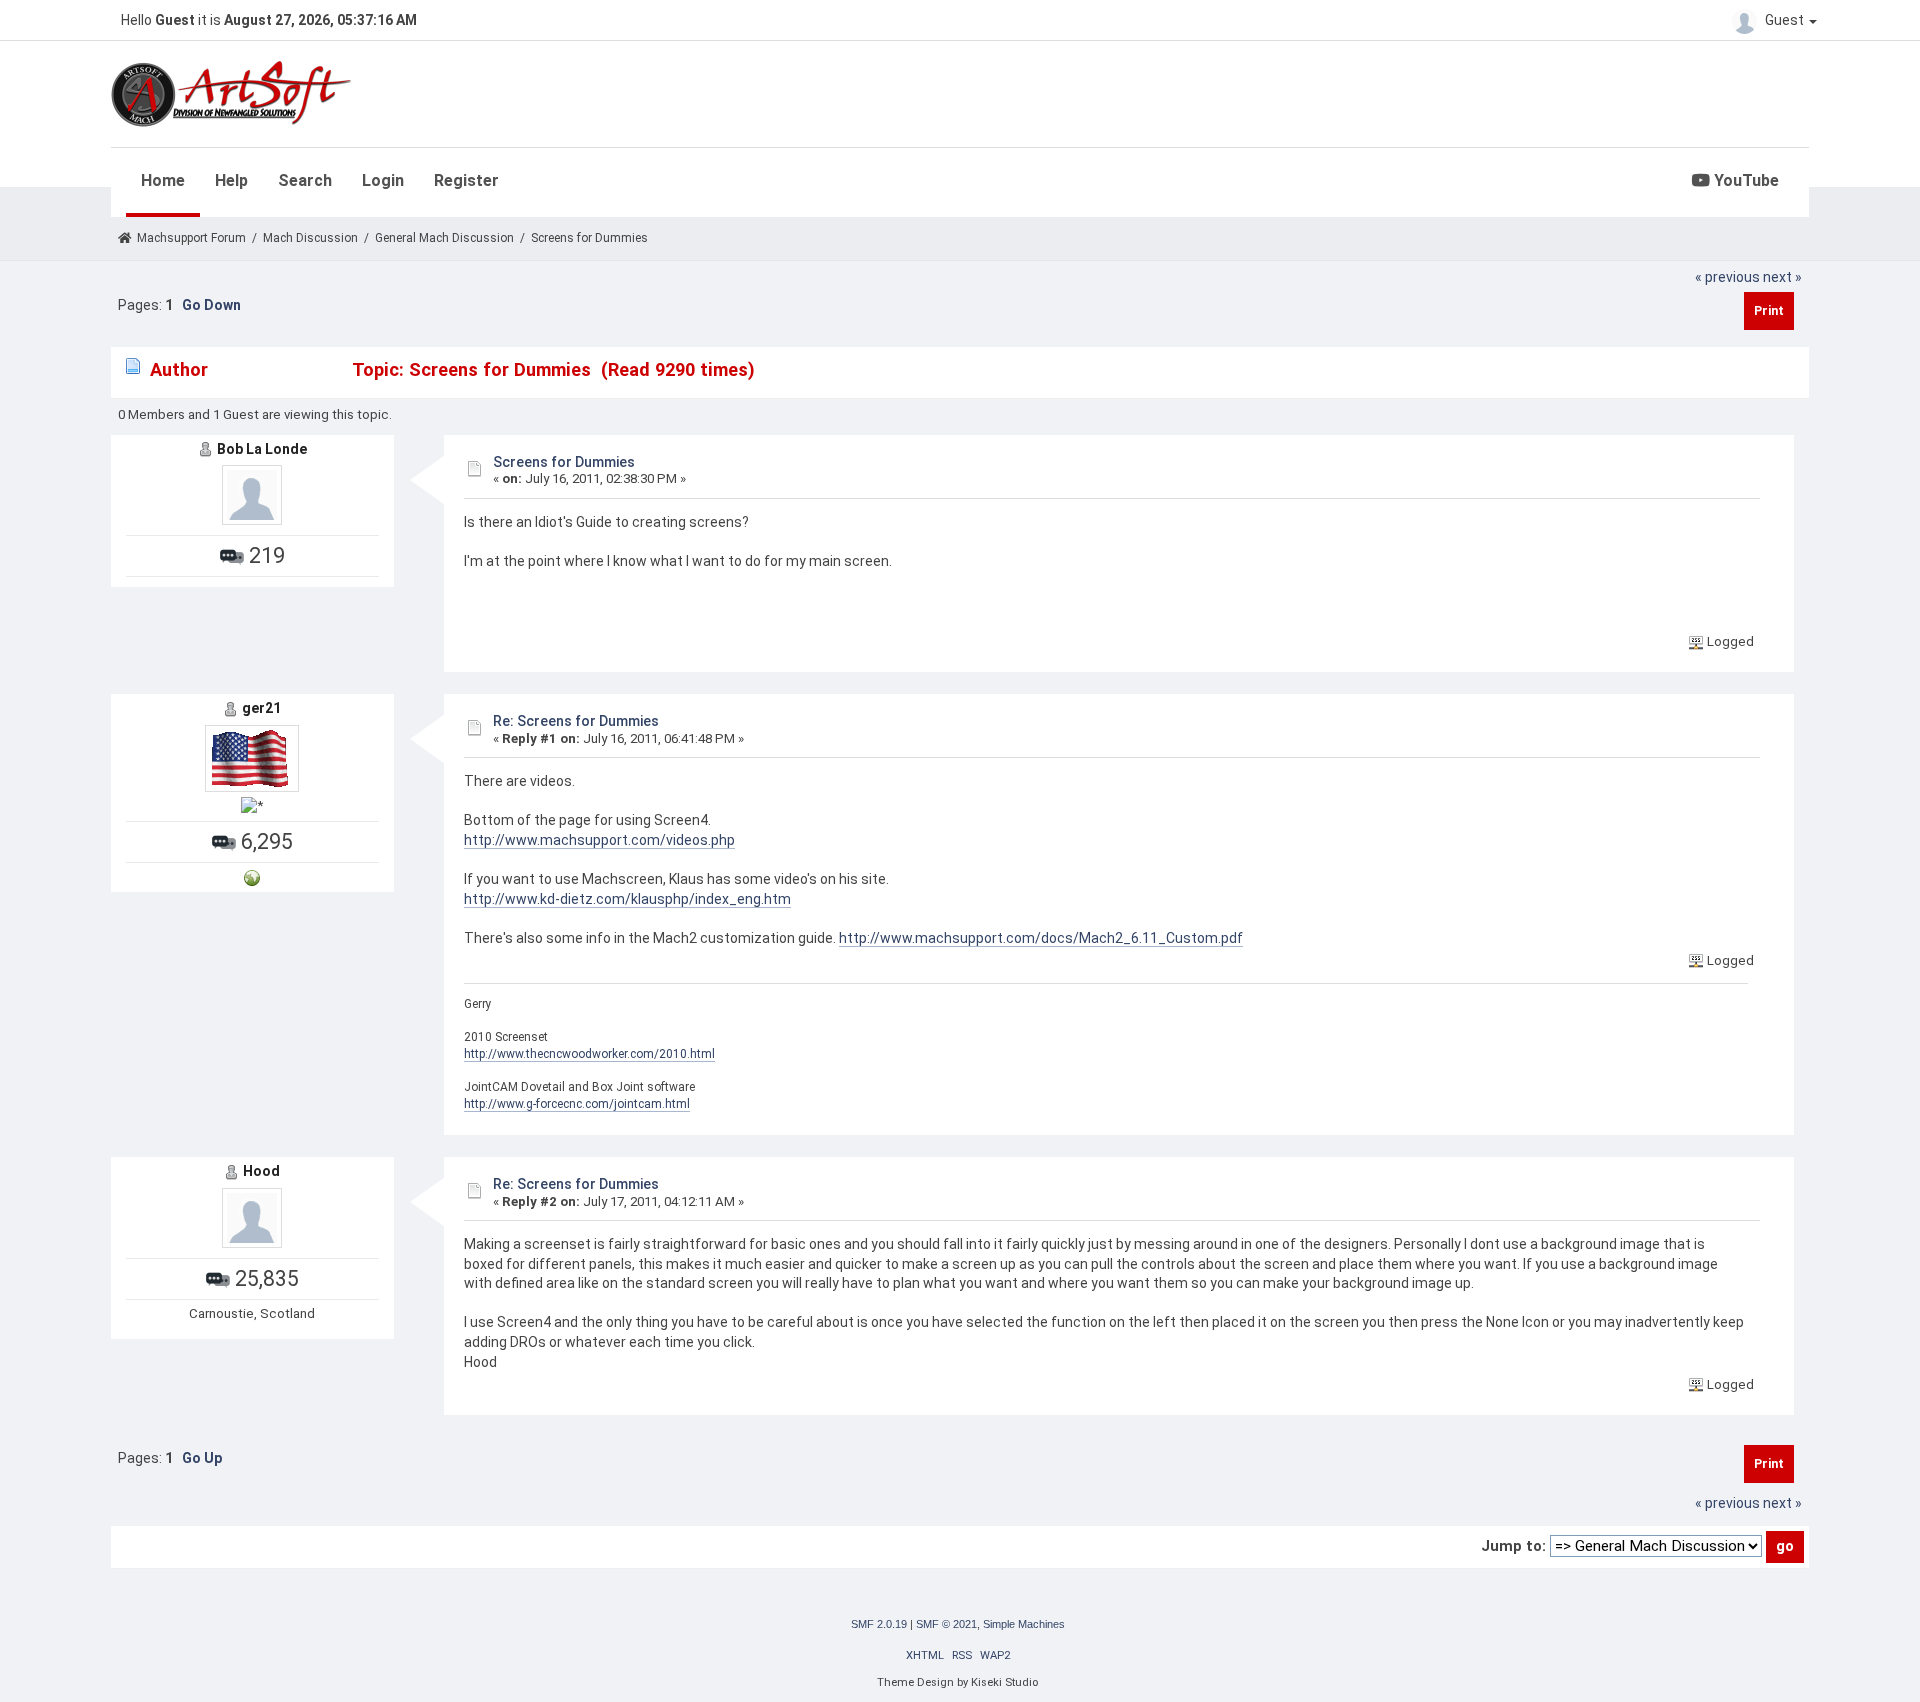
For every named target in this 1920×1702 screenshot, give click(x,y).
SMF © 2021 (946, 1624)
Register (466, 180)
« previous (1727, 277)
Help (231, 180)
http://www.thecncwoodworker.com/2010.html (589, 1054)
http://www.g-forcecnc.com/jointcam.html (577, 1104)
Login (383, 180)
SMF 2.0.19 (879, 1624)
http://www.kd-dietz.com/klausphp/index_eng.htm (627, 899)
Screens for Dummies (564, 462)
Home (163, 180)
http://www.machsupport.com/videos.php (599, 840)
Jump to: (1513, 1546)
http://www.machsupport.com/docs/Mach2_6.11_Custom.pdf (1041, 938)
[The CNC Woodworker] (252, 876)
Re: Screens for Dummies (576, 721)
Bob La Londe (262, 449)
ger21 (261, 708)
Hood (261, 1171)
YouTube (1744, 180)
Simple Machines (1024, 1624)
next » (1782, 277)
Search (305, 180)
